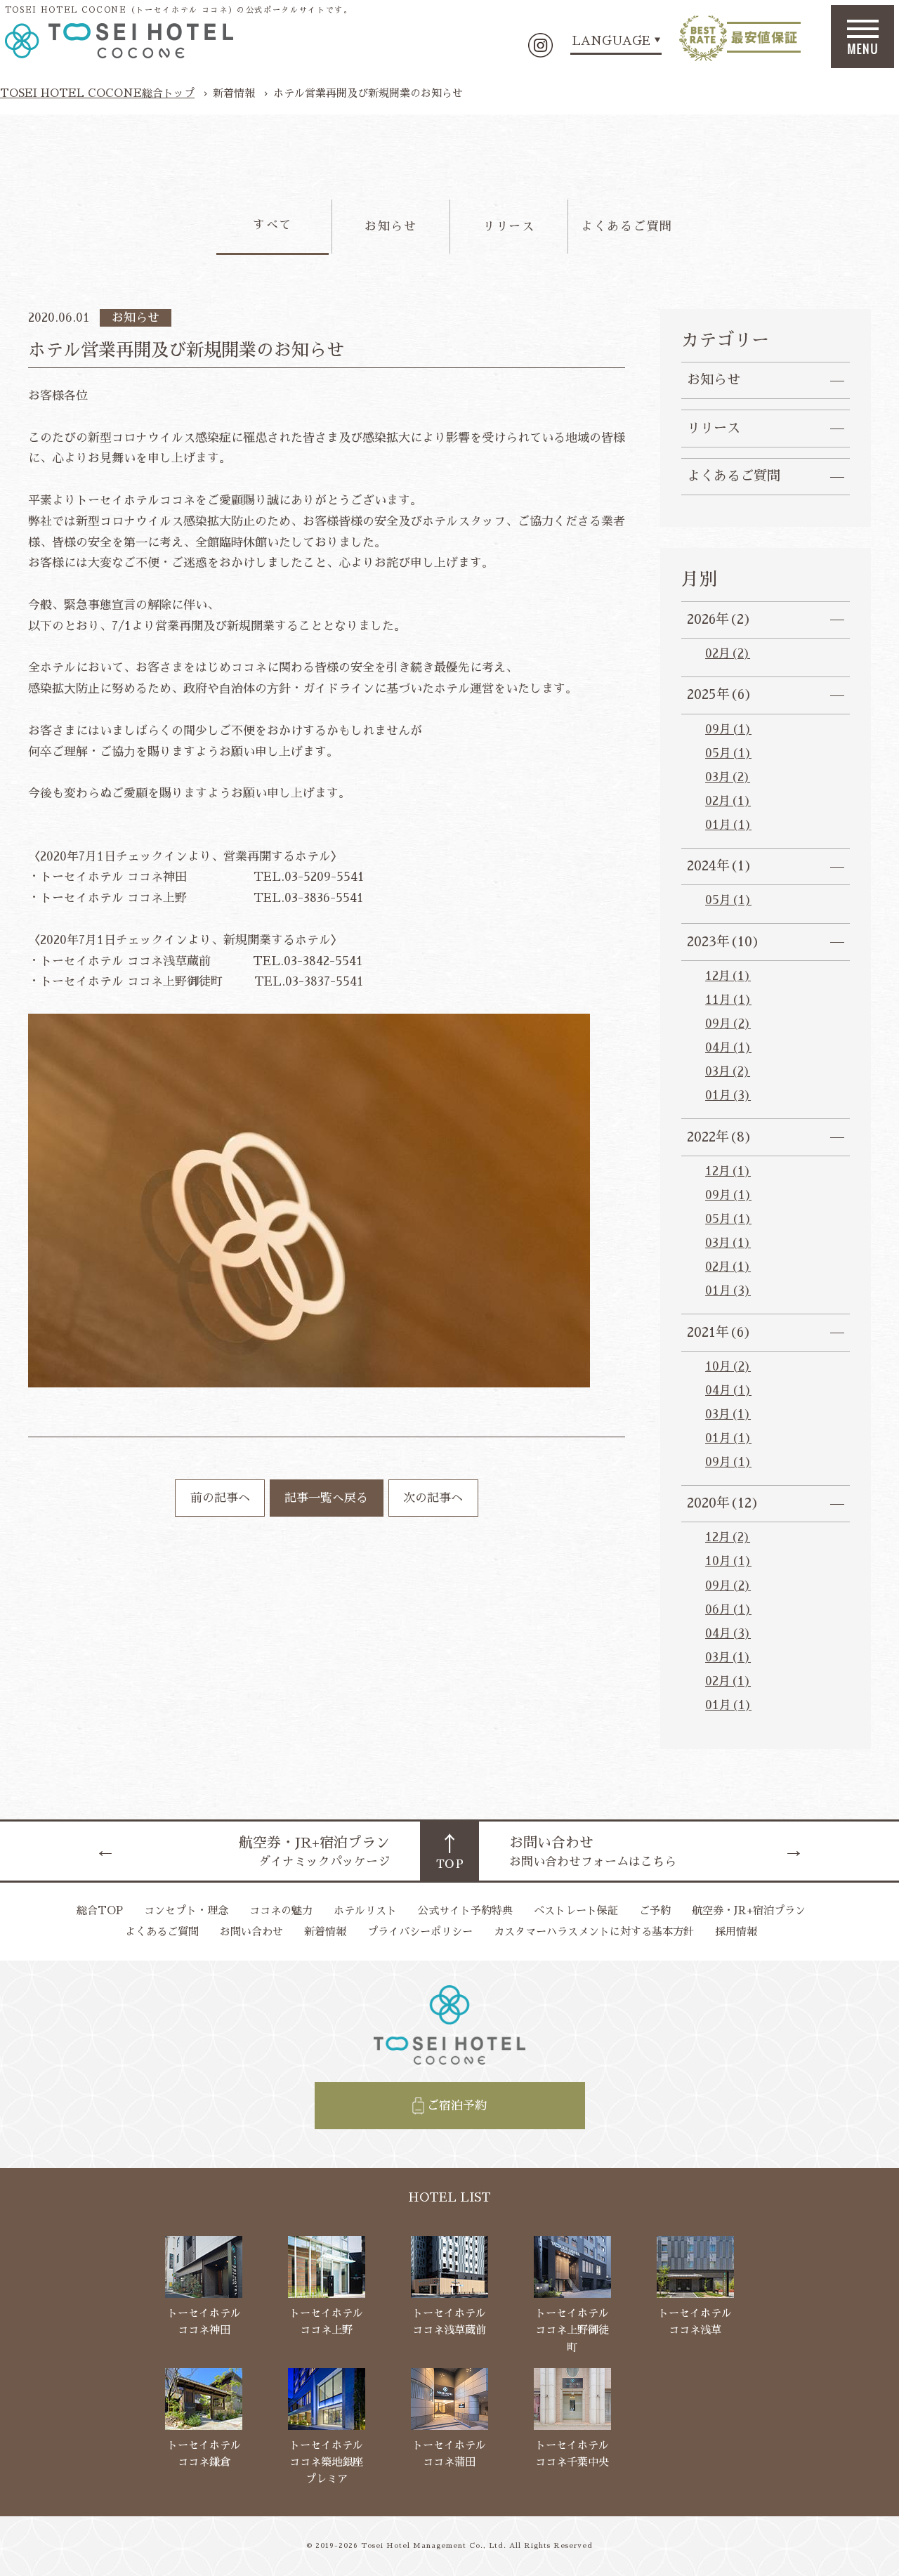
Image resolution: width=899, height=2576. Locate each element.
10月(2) (728, 1367)
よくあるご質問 (627, 227)
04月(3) (728, 1634)
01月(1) (728, 825)
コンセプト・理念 (186, 1910)
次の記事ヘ (433, 1498)
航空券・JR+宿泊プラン (749, 1910)
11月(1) (728, 1000)
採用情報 (736, 1931)
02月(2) (728, 654)
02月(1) (728, 801)
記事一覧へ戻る (326, 1498)
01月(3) (728, 1096)
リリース (509, 227)
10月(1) (728, 1561)
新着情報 (325, 1931)
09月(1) (728, 730)
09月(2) (728, 1024)
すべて (273, 225)
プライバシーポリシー (420, 1931)
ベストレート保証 (576, 1910)
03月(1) (728, 1243)
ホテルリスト (365, 1910)
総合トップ (97, 93)
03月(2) (728, 777)
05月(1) (728, 753)
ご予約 (655, 1910)
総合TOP (100, 1910)
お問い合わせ (251, 1931)
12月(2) (728, 1537)
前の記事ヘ (220, 1498)
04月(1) (728, 1048)
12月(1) (728, 976)
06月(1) (728, 1610)
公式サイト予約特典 (465, 1910)
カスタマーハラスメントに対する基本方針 (594, 1931)
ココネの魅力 (281, 1910)
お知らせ (391, 227)
